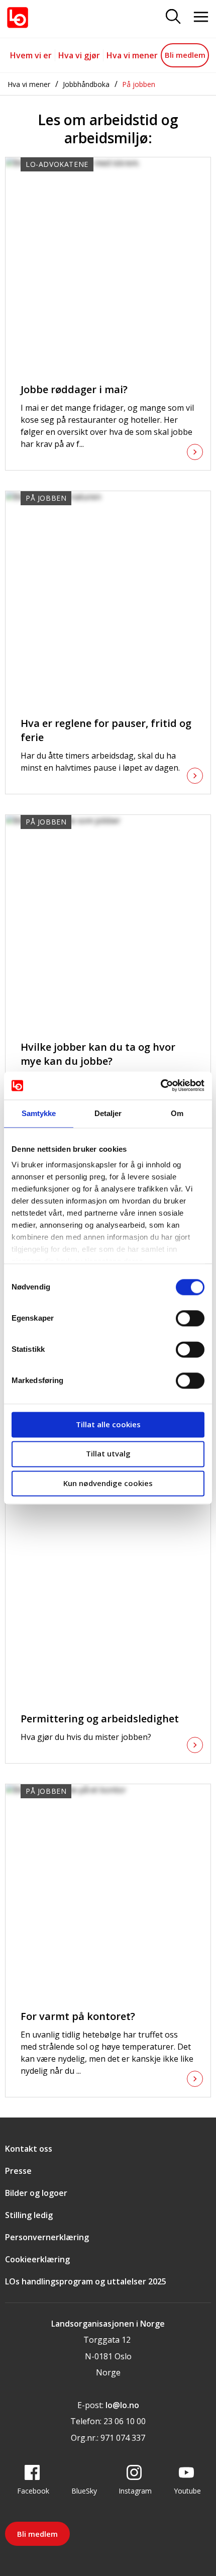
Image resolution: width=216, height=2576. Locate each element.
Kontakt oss (29, 2149)
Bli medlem (185, 55)
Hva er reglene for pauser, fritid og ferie (106, 730)
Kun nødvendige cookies (108, 1483)
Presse (18, 2171)
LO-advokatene (57, 164)
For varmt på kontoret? (78, 2016)
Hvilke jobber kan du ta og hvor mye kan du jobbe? (98, 1054)
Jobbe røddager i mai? (74, 389)
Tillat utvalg (108, 1454)
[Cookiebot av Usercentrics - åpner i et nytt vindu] (160, 1085)
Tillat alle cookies (108, 1424)
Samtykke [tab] (39, 1113)
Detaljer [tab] (108, 1113)
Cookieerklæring (37, 2259)
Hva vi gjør (79, 55)
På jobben (139, 84)
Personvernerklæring (47, 2237)
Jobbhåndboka (86, 84)
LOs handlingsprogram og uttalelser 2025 (86, 2281)
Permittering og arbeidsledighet (100, 1719)
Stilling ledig (29, 2215)
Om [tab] (177, 1113)
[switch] (190, 1318)
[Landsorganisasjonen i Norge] (18, 18)
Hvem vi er (31, 55)
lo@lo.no (122, 2405)
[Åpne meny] (201, 17)
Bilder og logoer (36, 2193)
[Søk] (173, 17)
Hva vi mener (132, 55)
